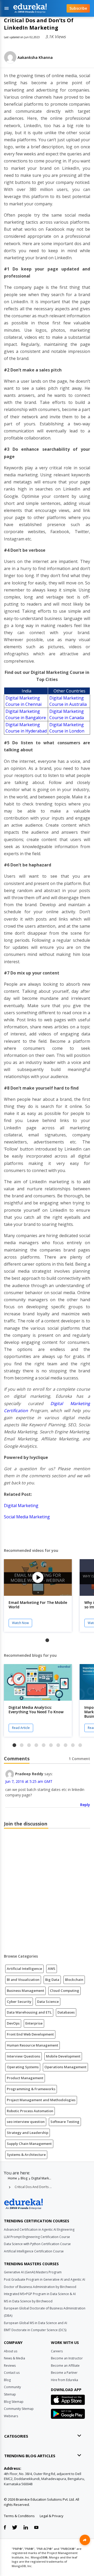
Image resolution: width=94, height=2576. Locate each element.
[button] (47, 1640)
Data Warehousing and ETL (29, 2012)
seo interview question (26, 2122)
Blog (24, 2178)
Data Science (48, 2002)
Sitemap (10, 2394)
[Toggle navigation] (7, 8)
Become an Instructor (67, 2358)
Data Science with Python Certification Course (37, 2244)
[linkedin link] (26, 2528)
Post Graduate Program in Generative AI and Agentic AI (45, 2279)
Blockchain (74, 1980)
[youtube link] (36, 2528)
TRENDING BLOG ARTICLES (30, 2456)
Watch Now (20, 1623)
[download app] (68, 2401)
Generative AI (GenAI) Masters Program (33, 2272)
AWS (52, 1969)
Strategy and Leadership (28, 2133)
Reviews (10, 2366)
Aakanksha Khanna (35, 57)
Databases (66, 2012)
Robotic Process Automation (30, 2111)
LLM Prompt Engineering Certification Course (37, 2237)
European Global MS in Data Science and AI (36, 2323)
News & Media (14, 2358)
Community (12, 2387)
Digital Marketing (22, 1506)
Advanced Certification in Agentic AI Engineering (39, 2230)
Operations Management (65, 2067)
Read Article (21, 1728)
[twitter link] (15, 2528)
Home (12, 2178)
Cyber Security (19, 2002)
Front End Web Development (30, 2034)
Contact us (12, 2373)
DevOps (13, 2023)
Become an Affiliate (65, 2366)
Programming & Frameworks (31, 2089)
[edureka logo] (36, 8)
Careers (57, 2351)
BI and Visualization (23, 1980)
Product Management (25, 2078)
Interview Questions (23, 2056)
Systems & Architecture (26, 2155)
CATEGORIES (16, 2436)
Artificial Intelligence (24, 1969)
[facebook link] (5, 2528)
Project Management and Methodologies (41, 2100)
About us (11, 2351)
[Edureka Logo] (23, 2204)
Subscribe (78, 8)
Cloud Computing (64, 1991)
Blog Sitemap (14, 2402)
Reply (85, 1805)
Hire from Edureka (64, 2380)
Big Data (52, 1980)
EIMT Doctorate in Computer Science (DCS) (35, 2330)
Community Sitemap (19, 2409)
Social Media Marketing (27, 1517)
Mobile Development (63, 2056)
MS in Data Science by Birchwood (28, 2301)
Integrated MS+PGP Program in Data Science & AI (40, 2294)
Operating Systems (23, 2067)
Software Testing (65, 2122)
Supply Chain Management (29, 2144)
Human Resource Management (33, 2045)
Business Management (25, 1991)
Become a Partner (64, 2373)
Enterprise (34, 2023)
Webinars (11, 2416)
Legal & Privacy (52, 2516)
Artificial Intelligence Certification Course (34, 2251)
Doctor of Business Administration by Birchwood (40, 2287)
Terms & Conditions (19, 2516)
